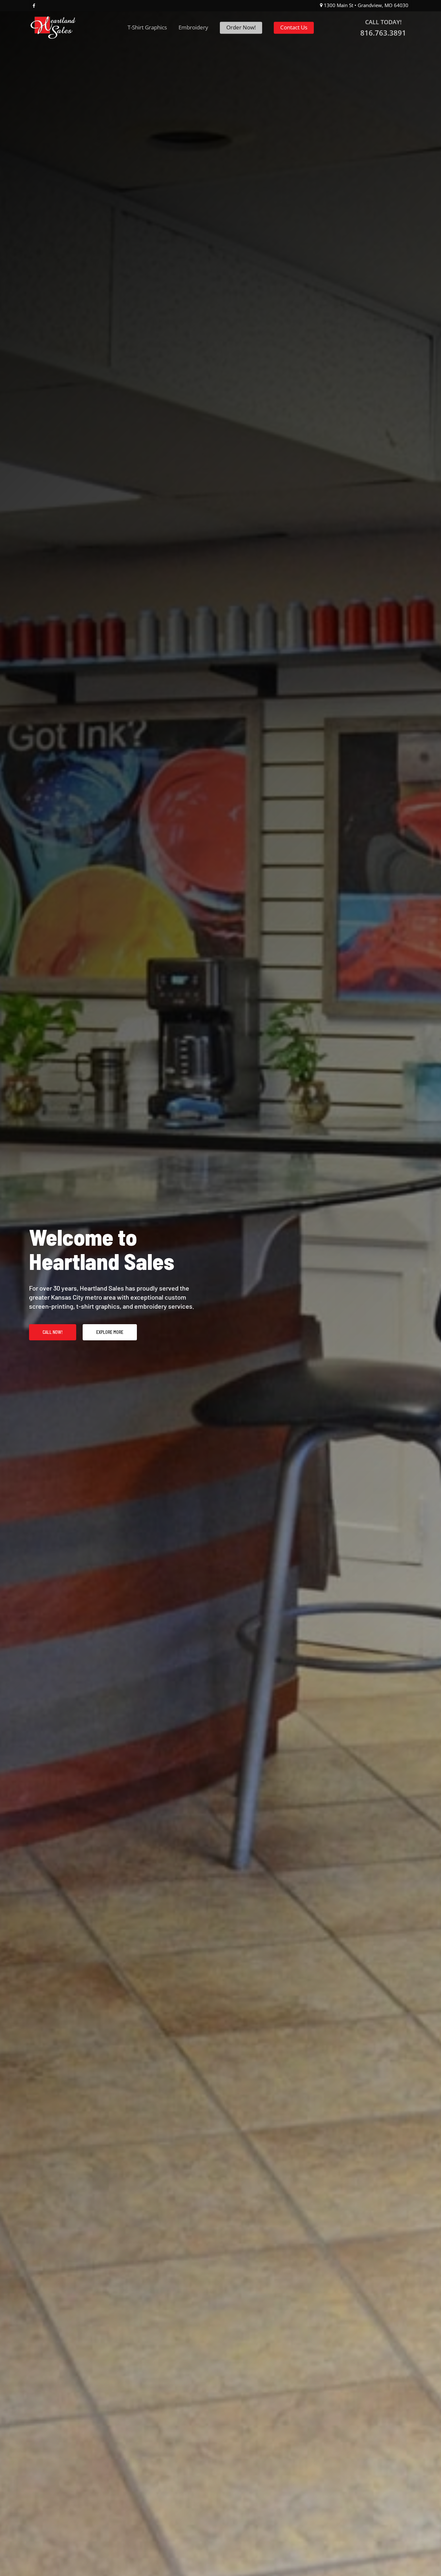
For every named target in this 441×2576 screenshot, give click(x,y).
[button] (53, 1332)
